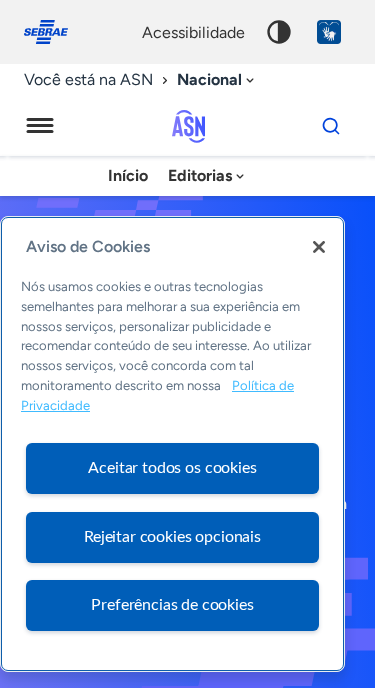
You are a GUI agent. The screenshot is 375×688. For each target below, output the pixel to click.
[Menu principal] (40, 126)
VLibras (329, 32)
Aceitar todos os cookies (172, 468)
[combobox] (217, 80)
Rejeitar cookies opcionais (172, 537)
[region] (172, 444)
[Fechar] (319, 247)
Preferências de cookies (172, 605)
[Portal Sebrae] (56, 32)
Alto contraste (279, 32)
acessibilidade (193, 32)
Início (128, 175)
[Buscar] (331, 126)
